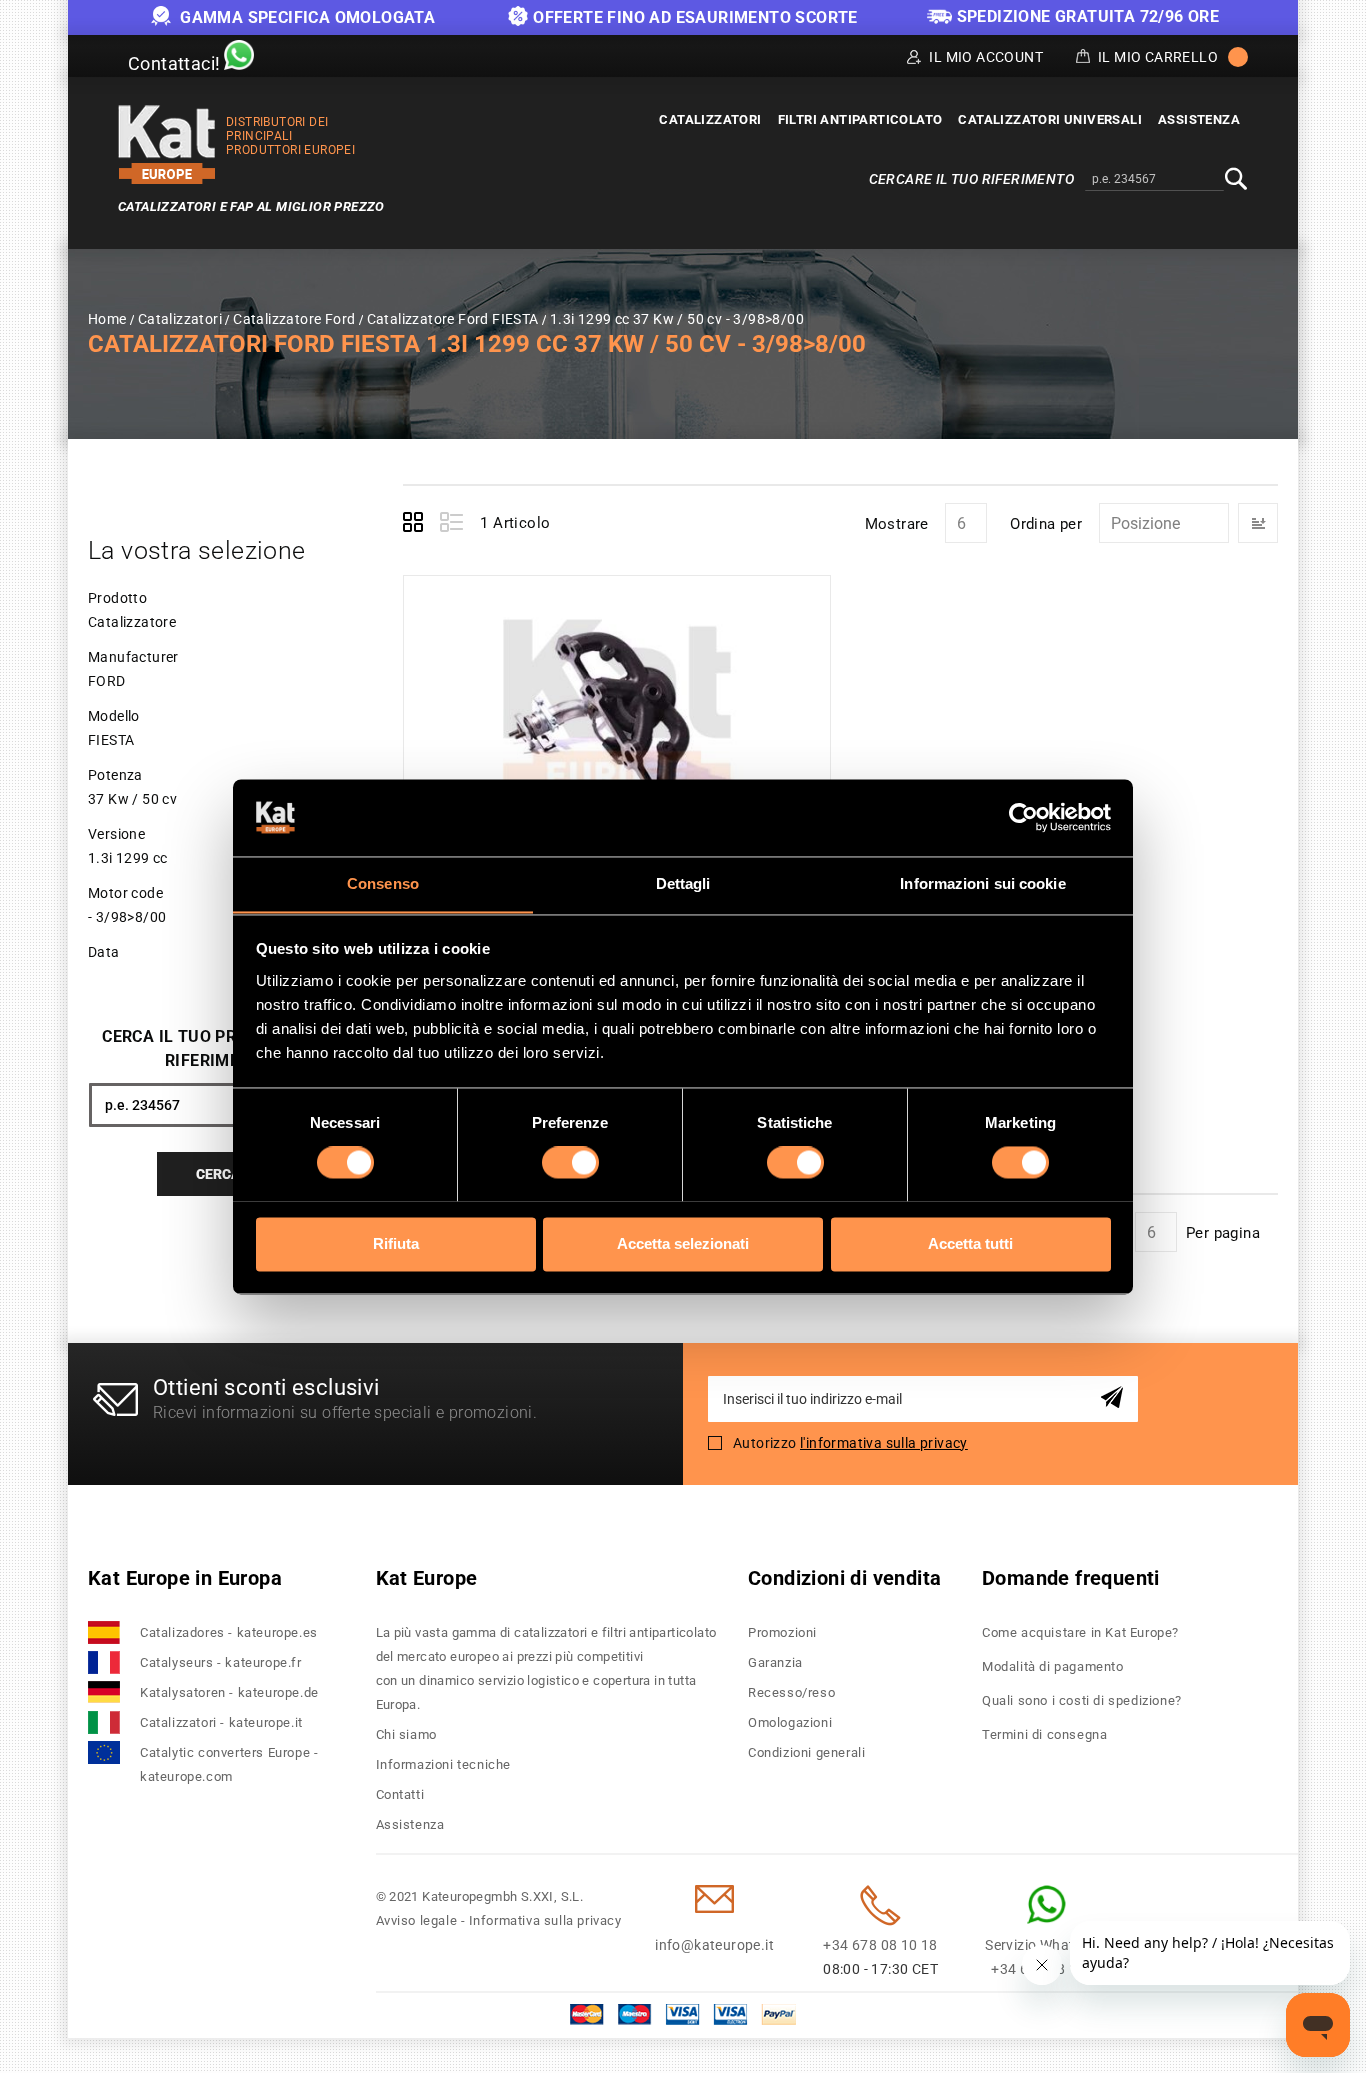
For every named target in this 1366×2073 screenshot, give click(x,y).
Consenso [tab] (383, 883)
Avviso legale (417, 1920)
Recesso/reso (791, 1692)
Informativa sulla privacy (545, 1920)
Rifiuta (396, 1243)
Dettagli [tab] (683, 883)
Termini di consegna (1044, 1734)
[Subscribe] (1115, 1398)
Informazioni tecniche (444, 1764)
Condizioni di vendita (844, 1578)
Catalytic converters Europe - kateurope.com (229, 1764)
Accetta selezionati (683, 1243)
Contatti (400, 1794)
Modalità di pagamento (1053, 1666)
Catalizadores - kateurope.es (229, 1632)
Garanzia (775, 1662)
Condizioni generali (806, 1752)
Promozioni (782, 1632)
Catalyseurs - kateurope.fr (221, 1662)
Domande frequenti (1071, 1578)
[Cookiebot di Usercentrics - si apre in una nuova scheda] (1023, 817)
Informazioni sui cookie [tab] (982, 883)
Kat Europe (427, 1578)
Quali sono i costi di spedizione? (1082, 1700)
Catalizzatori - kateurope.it (221, 1722)
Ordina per (1046, 524)
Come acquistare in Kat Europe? (1080, 1632)
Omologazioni (790, 1722)
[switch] (570, 1162)
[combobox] (1154, 180)
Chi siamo (406, 1734)
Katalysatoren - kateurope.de (229, 1692)
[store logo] (167, 144)
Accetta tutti (970, 1243)
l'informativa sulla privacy (884, 1443)
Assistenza (410, 1824)
